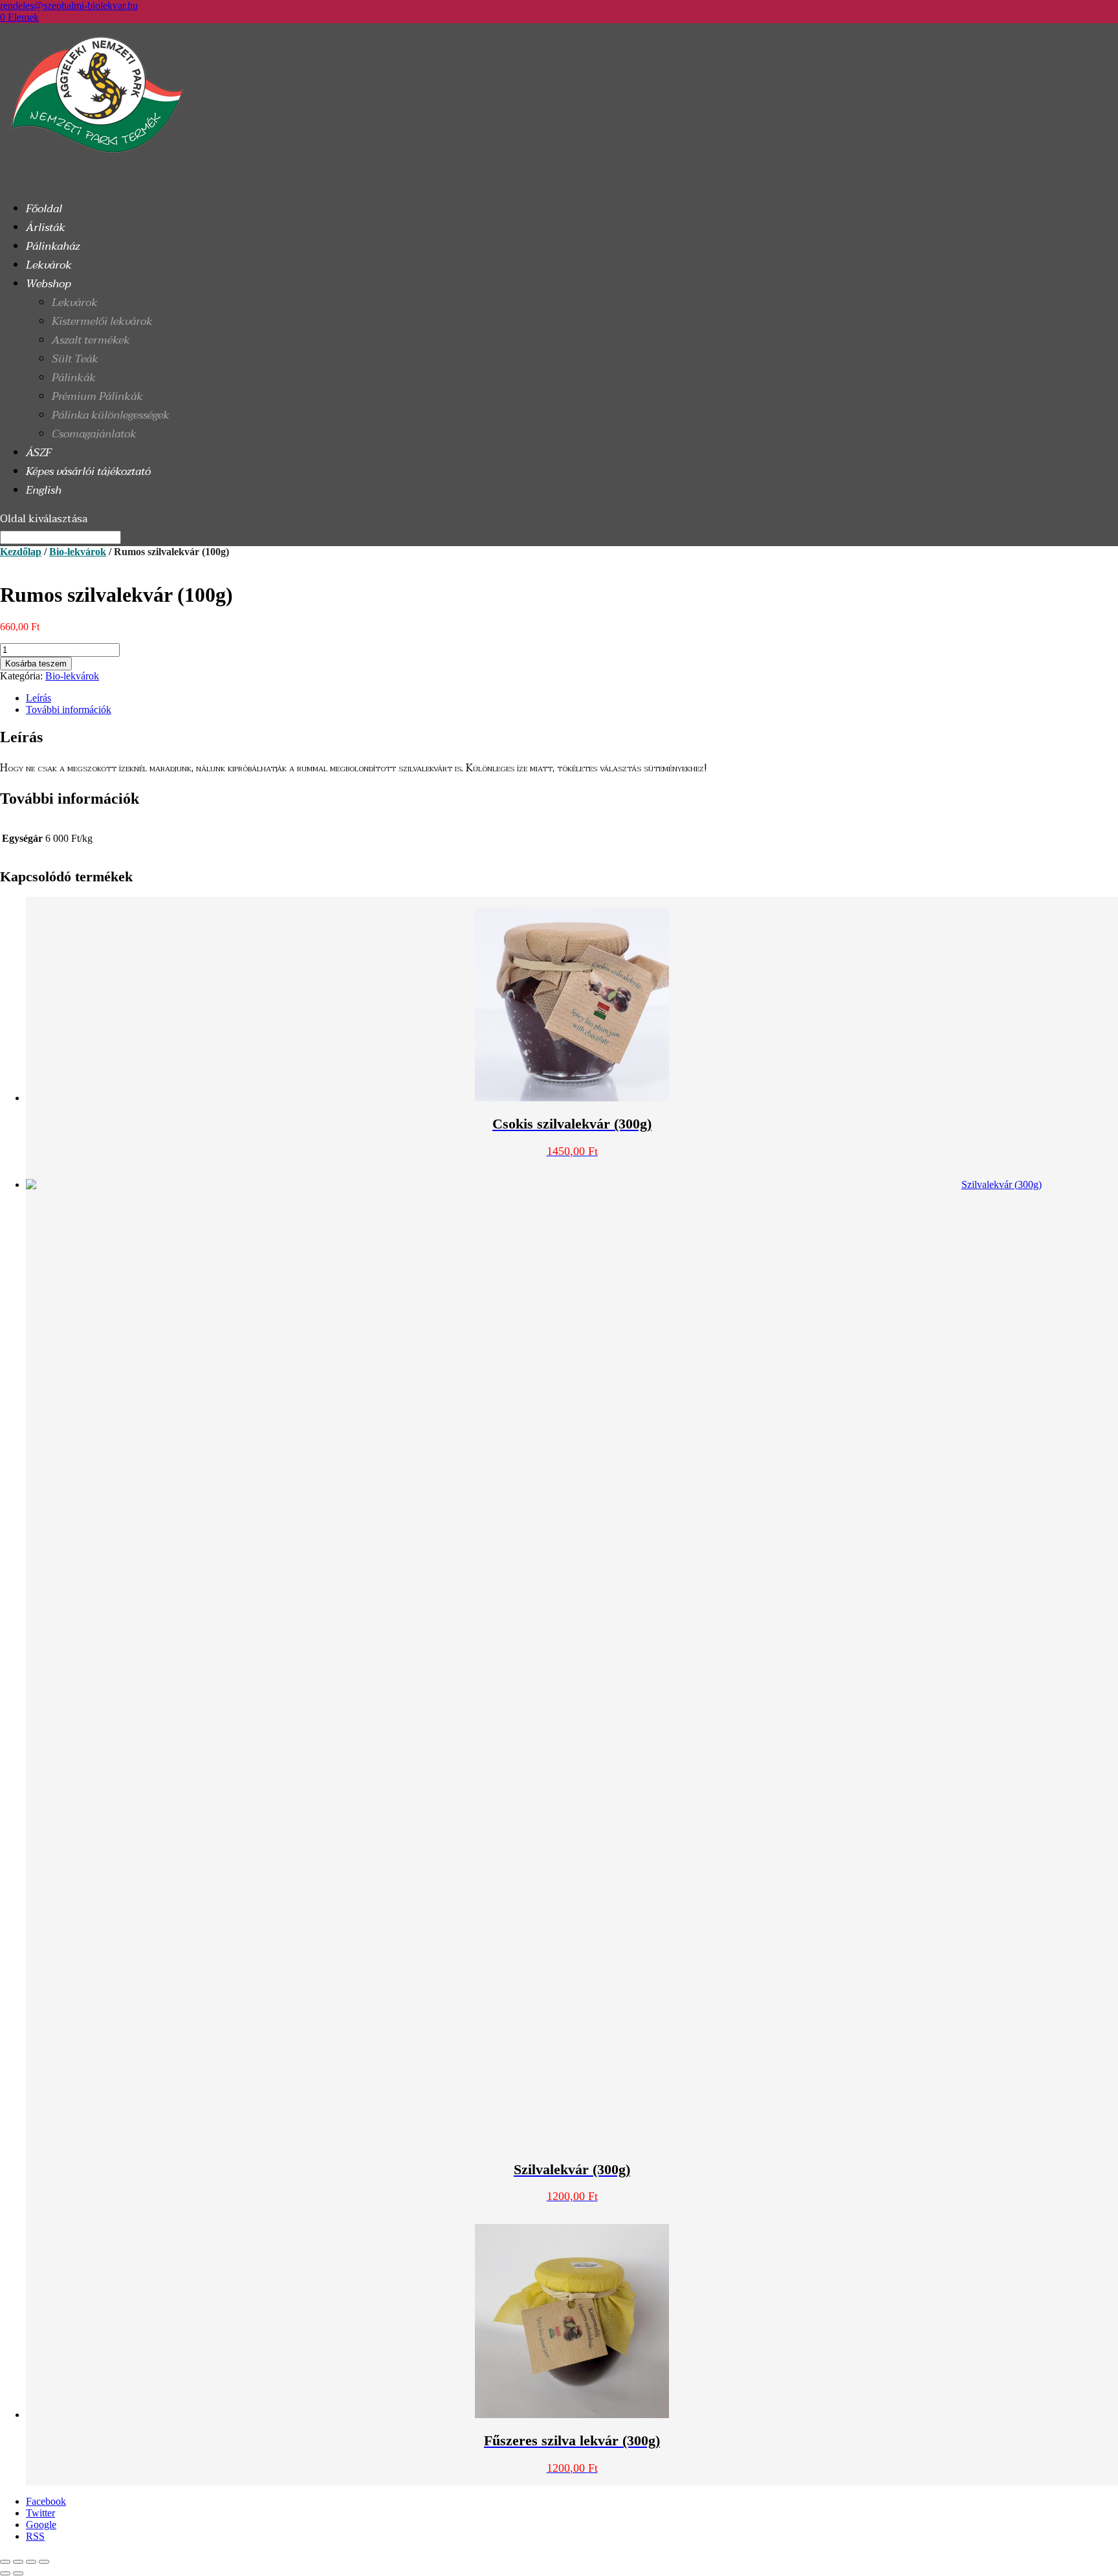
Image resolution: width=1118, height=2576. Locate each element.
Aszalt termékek (91, 340)
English (44, 490)
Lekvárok (75, 303)
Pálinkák (74, 378)
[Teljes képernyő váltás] (18, 2562)
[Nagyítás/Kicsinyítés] (5, 2562)
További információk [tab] (69, 710)
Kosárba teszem (36, 664)
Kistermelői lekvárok (102, 321)
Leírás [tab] (38, 698)
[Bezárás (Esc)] (44, 2562)
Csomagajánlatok (94, 434)
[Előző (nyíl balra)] (5, 2573)
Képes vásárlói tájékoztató (88, 471)
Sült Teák (75, 359)
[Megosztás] (31, 2562)
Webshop (49, 284)
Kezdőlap (21, 552)
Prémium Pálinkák (97, 396)
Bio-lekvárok (78, 552)
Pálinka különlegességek (111, 415)
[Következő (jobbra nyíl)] (18, 2573)
